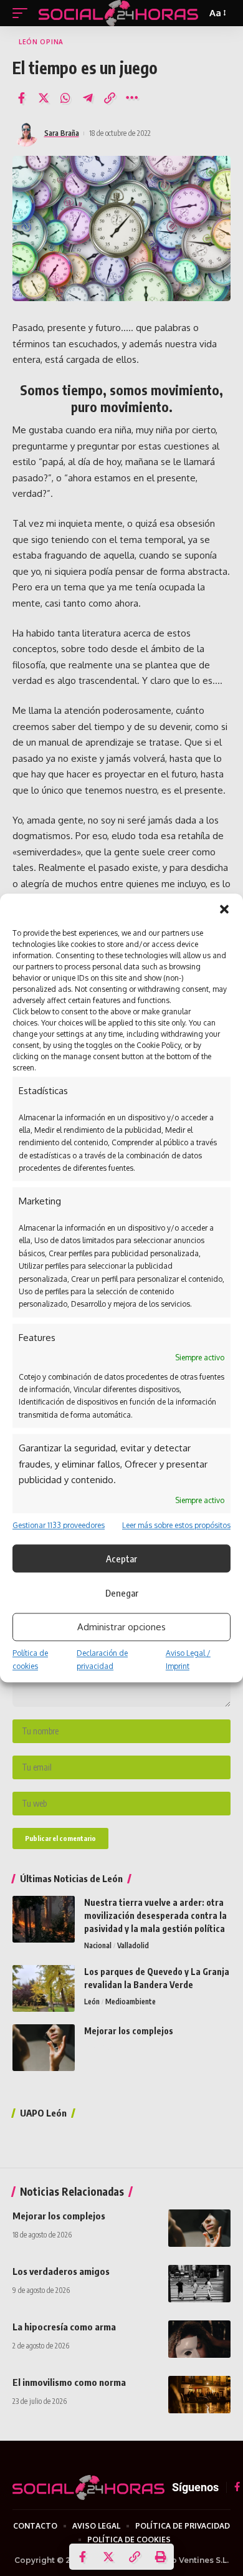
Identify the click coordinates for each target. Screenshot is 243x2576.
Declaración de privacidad (102, 1660)
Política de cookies (30, 1660)
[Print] (161, 2557)
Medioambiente (131, 2002)
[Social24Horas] (118, 13)
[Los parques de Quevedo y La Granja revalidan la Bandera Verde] (44, 1988)
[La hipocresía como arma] (199, 2339)
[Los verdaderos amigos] (199, 2284)
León (92, 2002)
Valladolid (133, 1945)
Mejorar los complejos (129, 2031)
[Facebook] (237, 2487)
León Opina (102, 2048)
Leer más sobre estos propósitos (176, 1525)
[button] (224, 909)
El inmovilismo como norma (69, 2382)
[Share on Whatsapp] (65, 98)
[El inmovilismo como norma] (199, 2395)
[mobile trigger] (23, 13)
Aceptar (121, 1559)
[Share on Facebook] (21, 98)
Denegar (122, 1593)
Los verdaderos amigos (61, 2271)
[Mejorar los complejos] (44, 2048)
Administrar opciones (121, 1627)
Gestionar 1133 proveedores (59, 1525)
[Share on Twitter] (44, 98)
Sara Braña (62, 133)
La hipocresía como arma (64, 2327)
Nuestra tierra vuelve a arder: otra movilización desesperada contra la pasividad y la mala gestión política (155, 1915)
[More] (132, 98)
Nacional (98, 1945)
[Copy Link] (110, 98)
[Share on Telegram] (88, 98)
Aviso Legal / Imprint (188, 1660)
